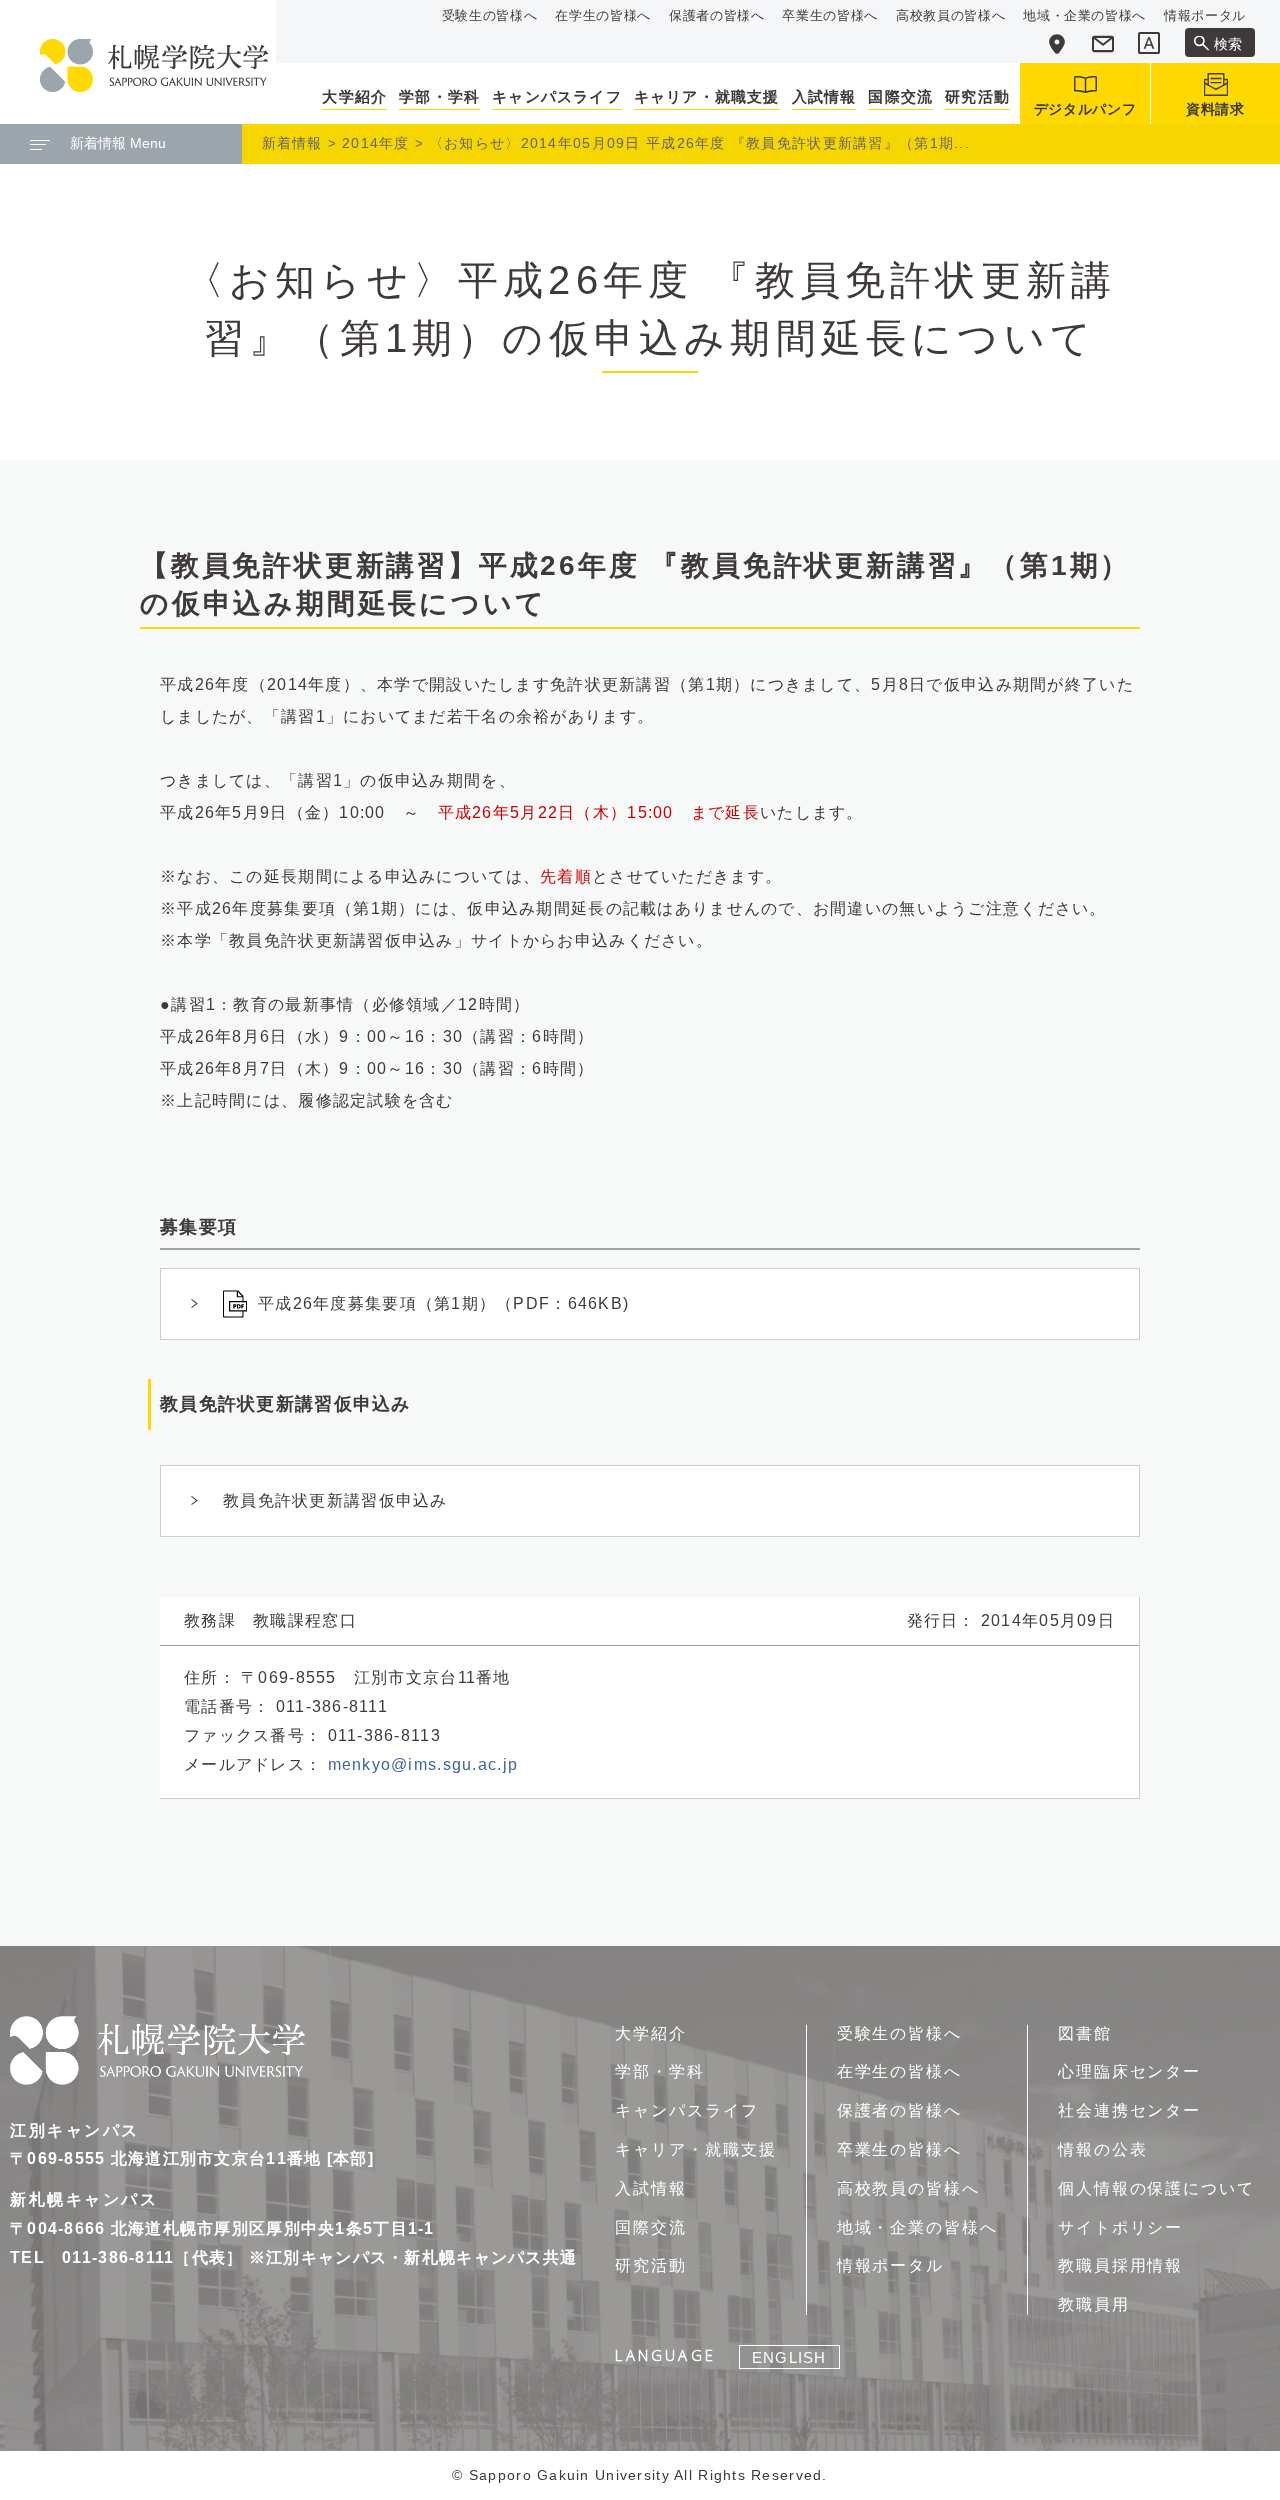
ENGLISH (789, 2357)
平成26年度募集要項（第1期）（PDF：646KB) (443, 1303)
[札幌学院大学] (154, 65)
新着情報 (292, 143)
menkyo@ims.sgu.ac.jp (423, 1764)
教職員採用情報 (1120, 2265)
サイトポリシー (1120, 2227)
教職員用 (1094, 2304)
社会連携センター (1129, 2110)
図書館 (1085, 2033)
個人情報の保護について (1156, 2188)
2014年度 (376, 143)
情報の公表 (1103, 2149)
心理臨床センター (1129, 2071)
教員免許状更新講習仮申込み (335, 1500)
